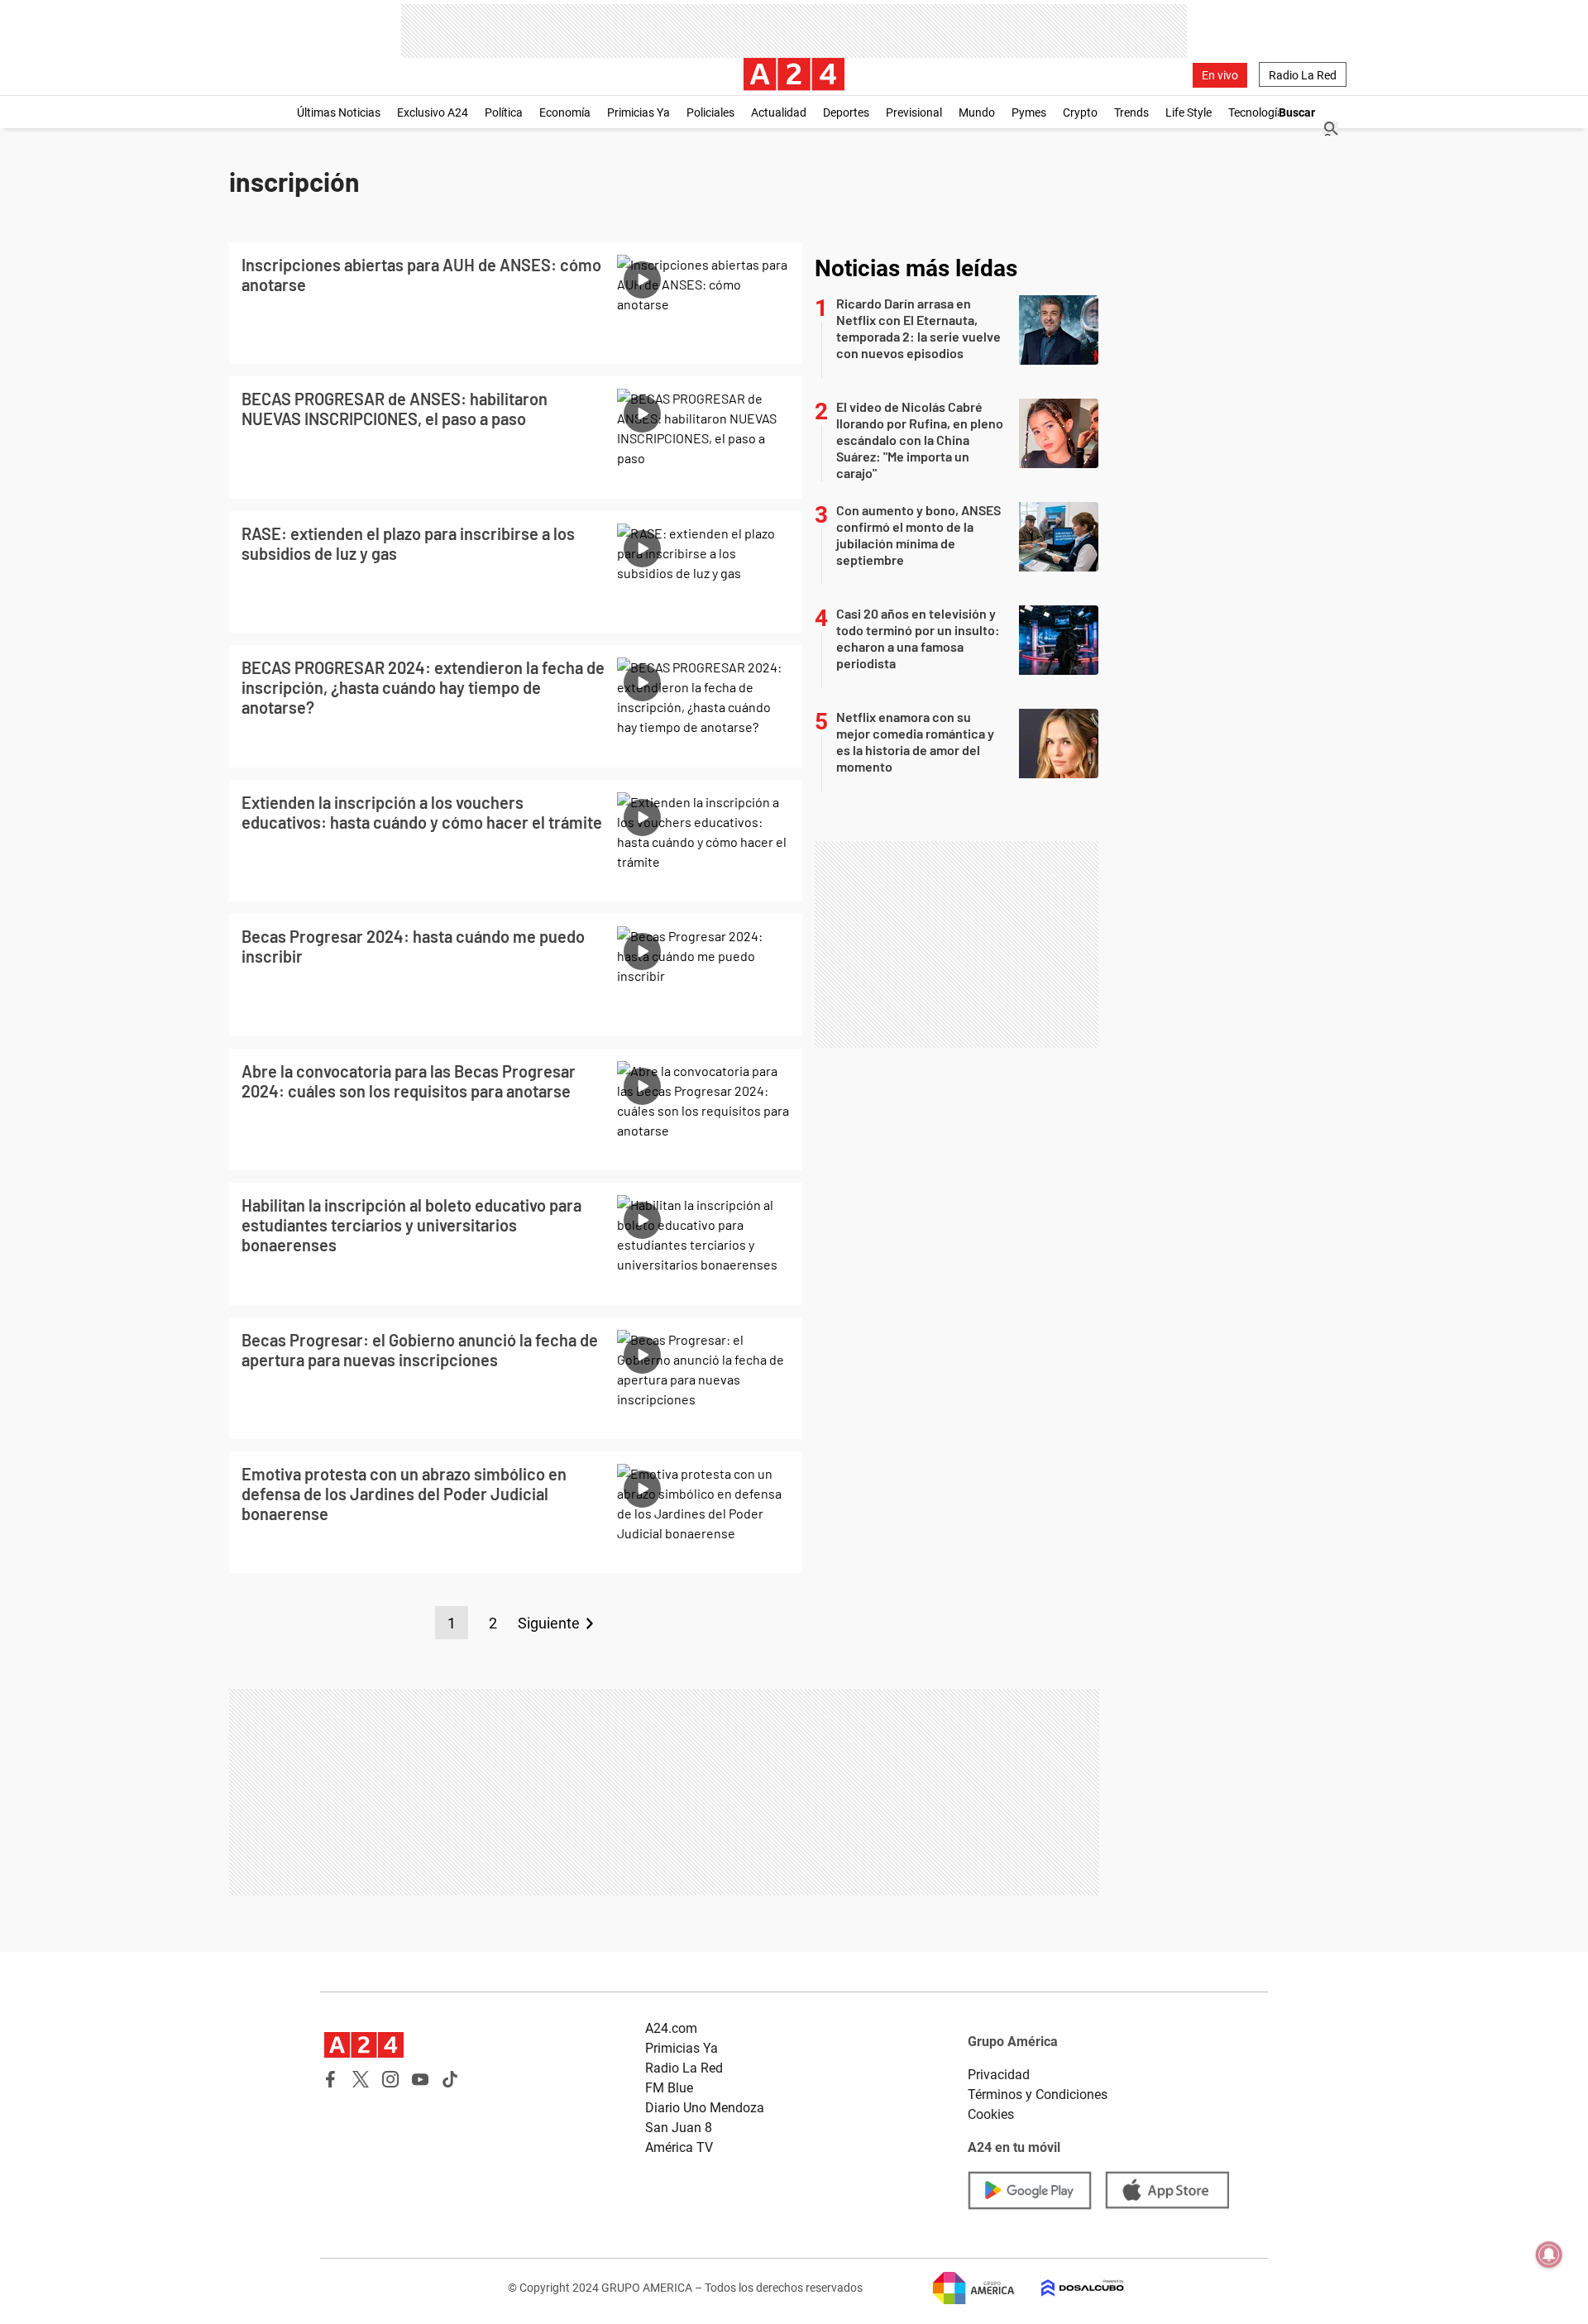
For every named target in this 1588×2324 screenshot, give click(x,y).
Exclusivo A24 (433, 112)
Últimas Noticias (339, 112)
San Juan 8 (679, 2128)
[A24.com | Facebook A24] (331, 2079)
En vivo (1220, 75)
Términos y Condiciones (1038, 2094)
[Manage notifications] (1549, 2255)
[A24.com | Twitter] (361, 2079)
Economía (565, 112)
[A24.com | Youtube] (420, 2079)
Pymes (1029, 112)
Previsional (914, 112)
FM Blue (669, 2088)
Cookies (991, 2114)
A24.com (671, 2028)
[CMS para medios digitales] (1069, 2288)
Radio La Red (1303, 75)
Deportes (846, 112)
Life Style (1189, 112)
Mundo (977, 112)
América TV (679, 2147)
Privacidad (999, 2075)
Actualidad (779, 112)
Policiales (710, 112)
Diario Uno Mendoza (705, 2108)
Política (504, 112)
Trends (1131, 112)
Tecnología (1256, 112)
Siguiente (549, 1623)
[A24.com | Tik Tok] (450, 2079)
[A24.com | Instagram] (390, 2079)
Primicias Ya (639, 112)
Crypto (1080, 112)
